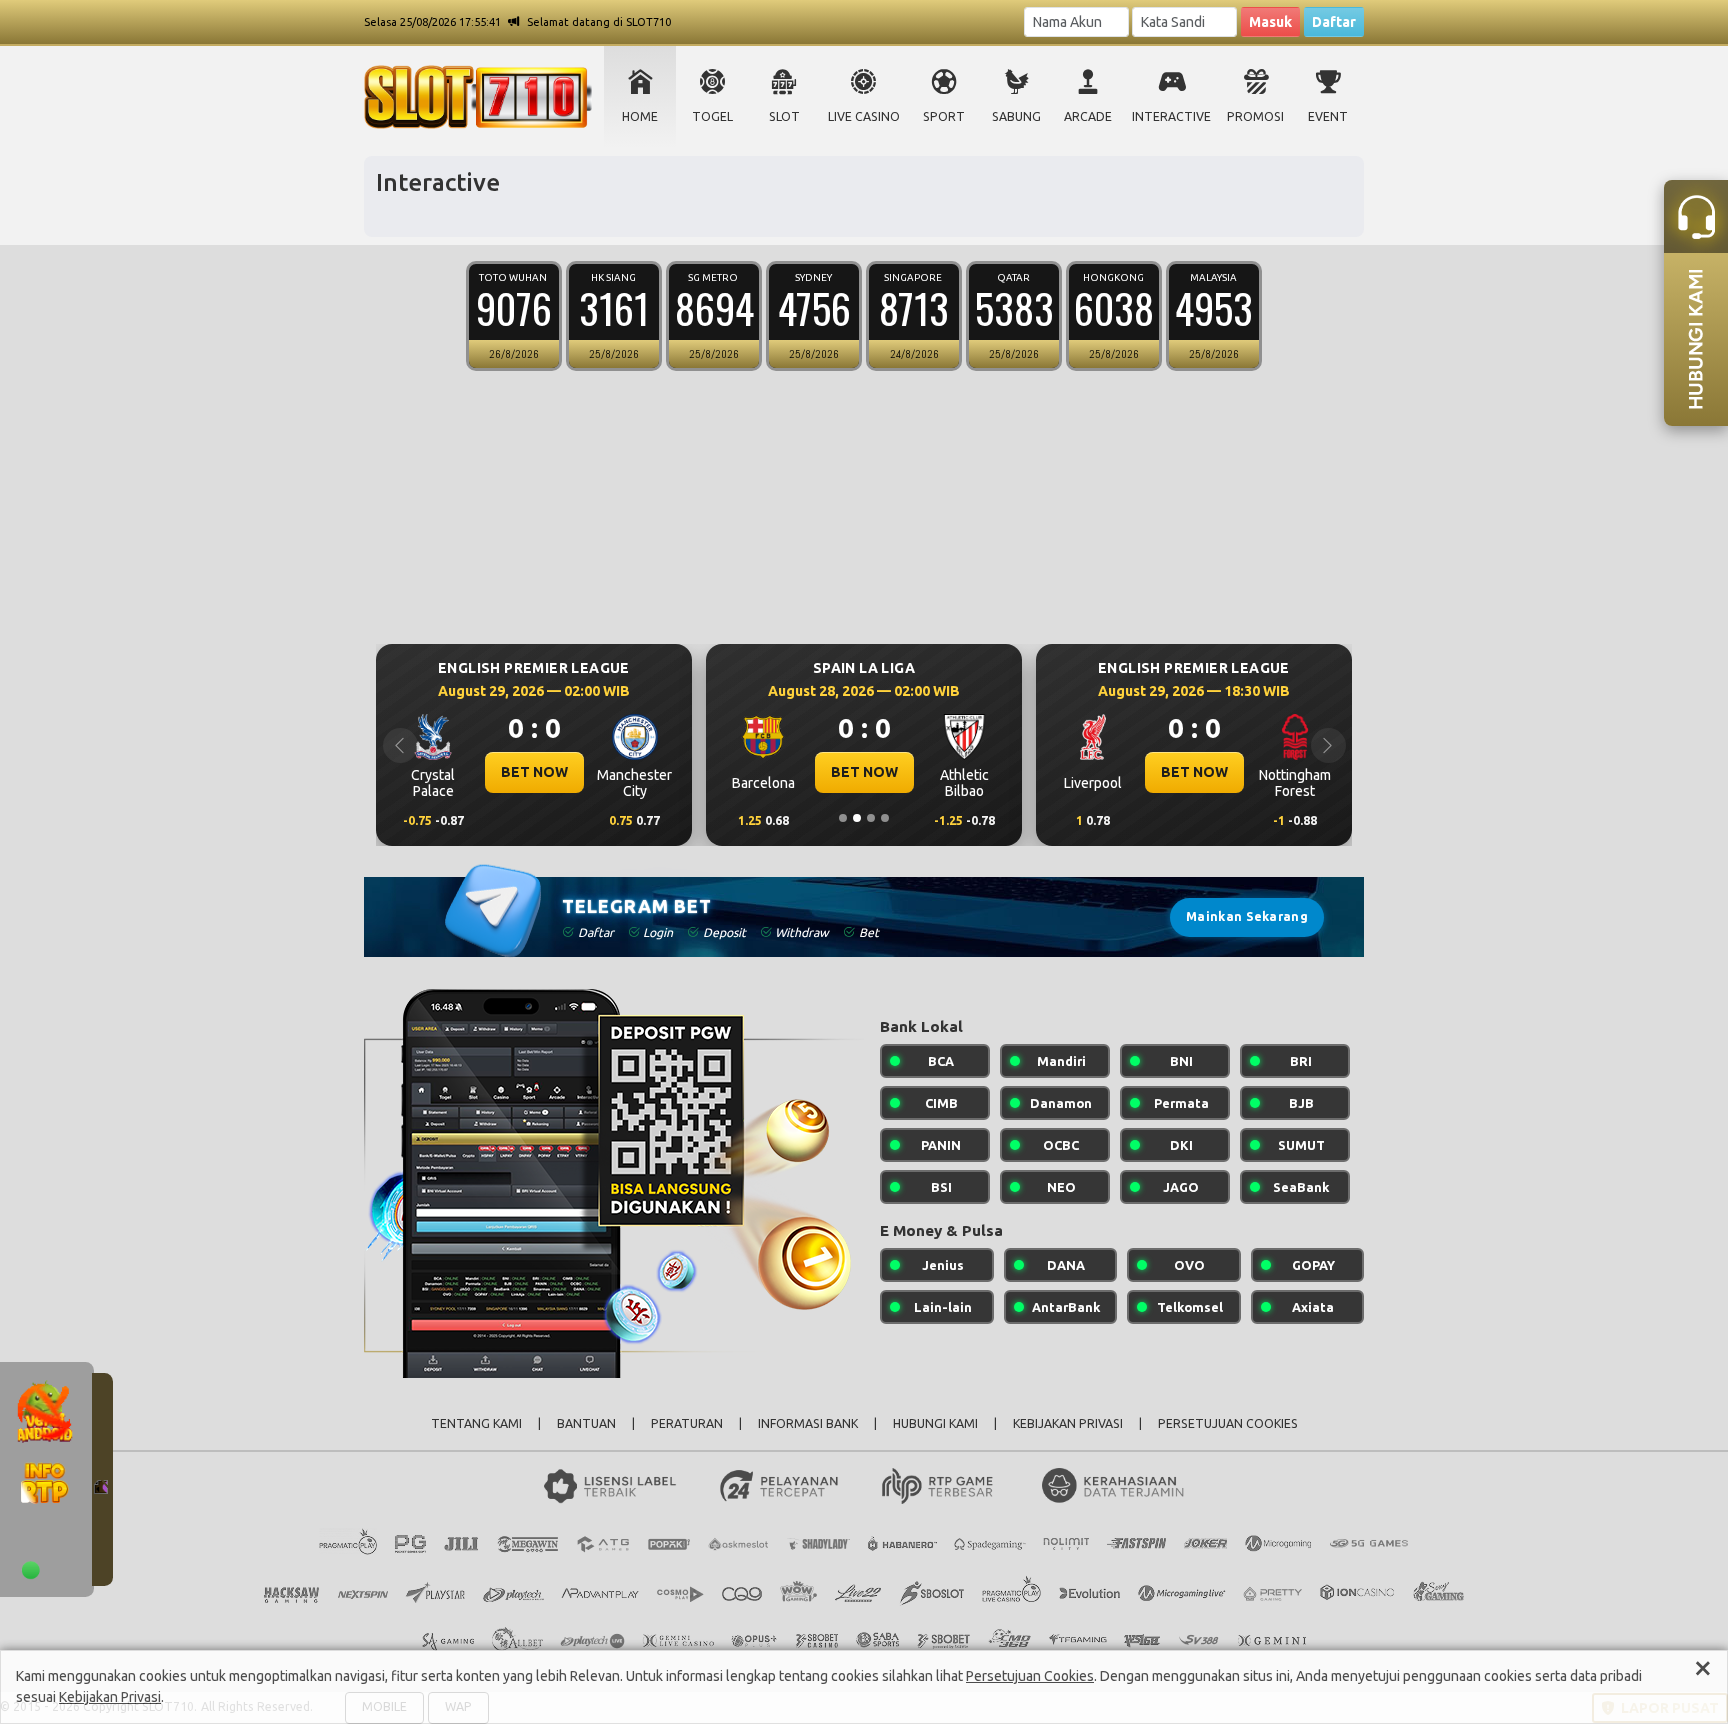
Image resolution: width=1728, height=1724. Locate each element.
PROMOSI (1255, 116)
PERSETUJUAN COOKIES (1228, 1423)
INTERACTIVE (1171, 116)
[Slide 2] (857, 818)
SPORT (944, 116)
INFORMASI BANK (808, 1423)
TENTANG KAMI (476, 1423)
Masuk (1270, 22)
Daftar (1334, 22)
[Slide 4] (885, 818)
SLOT (784, 116)
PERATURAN (687, 1423)
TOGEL (712, 116)
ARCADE (1088, 116)
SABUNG (1016, 116)
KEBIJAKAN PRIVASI (1068, 1423)
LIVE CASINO (864, 116)
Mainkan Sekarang (1247, 916)
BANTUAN (586, 1423)
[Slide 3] (871, 818)
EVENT (1328, 116)
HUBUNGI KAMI (935, 1423)
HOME (640, 116)
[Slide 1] (843, 818)
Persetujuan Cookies (1030, 1676)
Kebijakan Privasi (110, 1697)
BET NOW (534, 772)
